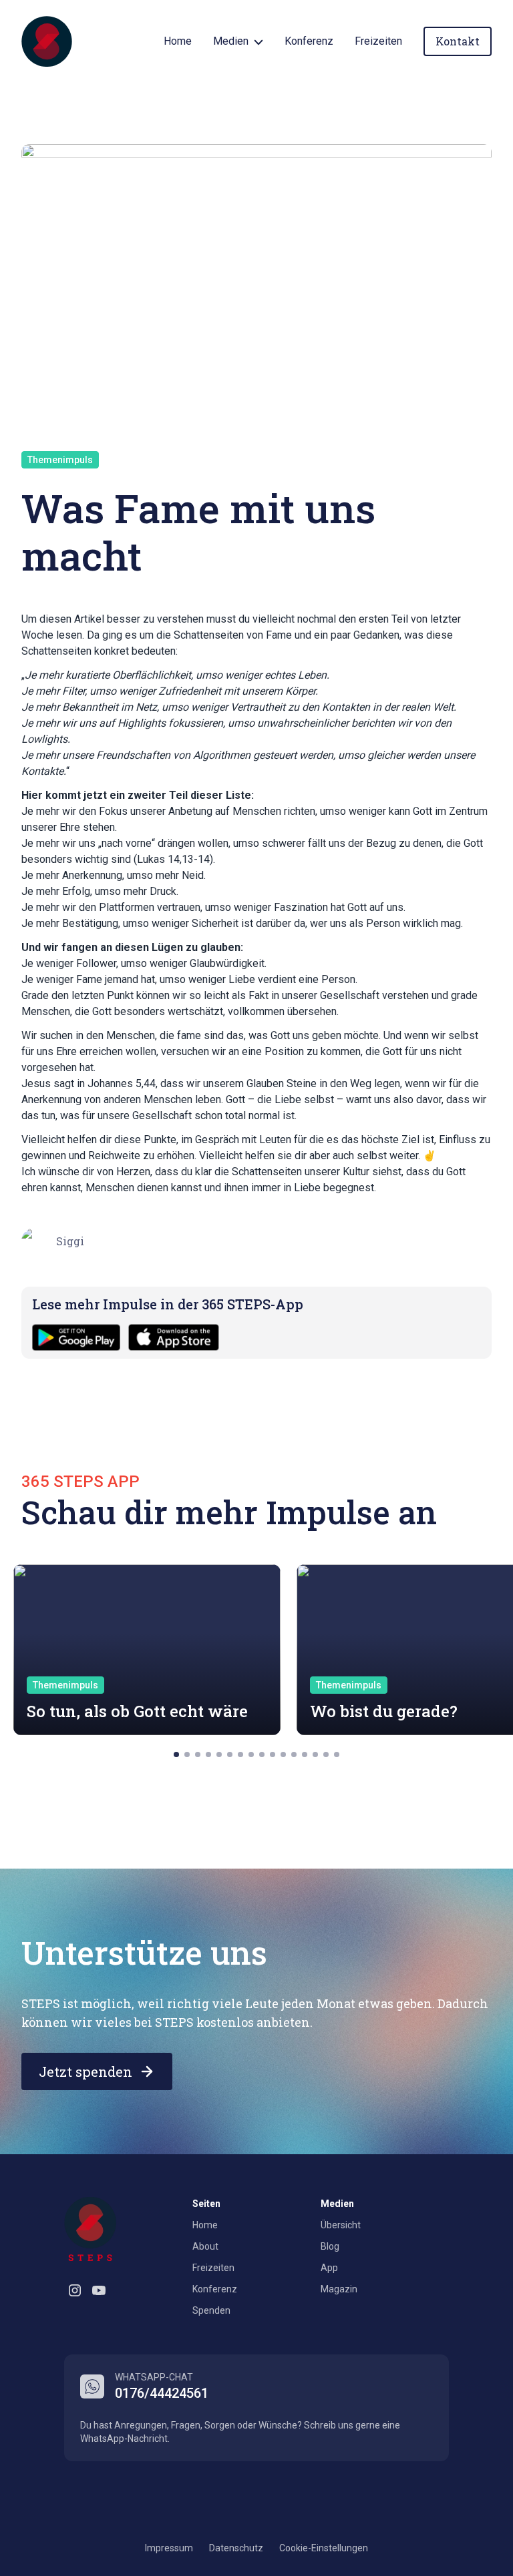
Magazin (339, 2289)
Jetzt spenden (85, 2071)
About (205, 2246)
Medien (231, 41)
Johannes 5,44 (122, 1083)
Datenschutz (236, 2548)
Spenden (211, 2310)
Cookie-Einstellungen (324, 2548)
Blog (330, 2246)
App (329, 2268)
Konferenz (309, 41)
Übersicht (341, 2225)
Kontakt (458, 41)
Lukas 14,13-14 (173, 859)
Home (178, 41)
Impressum (169, 2548)
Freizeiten (378, 41)
